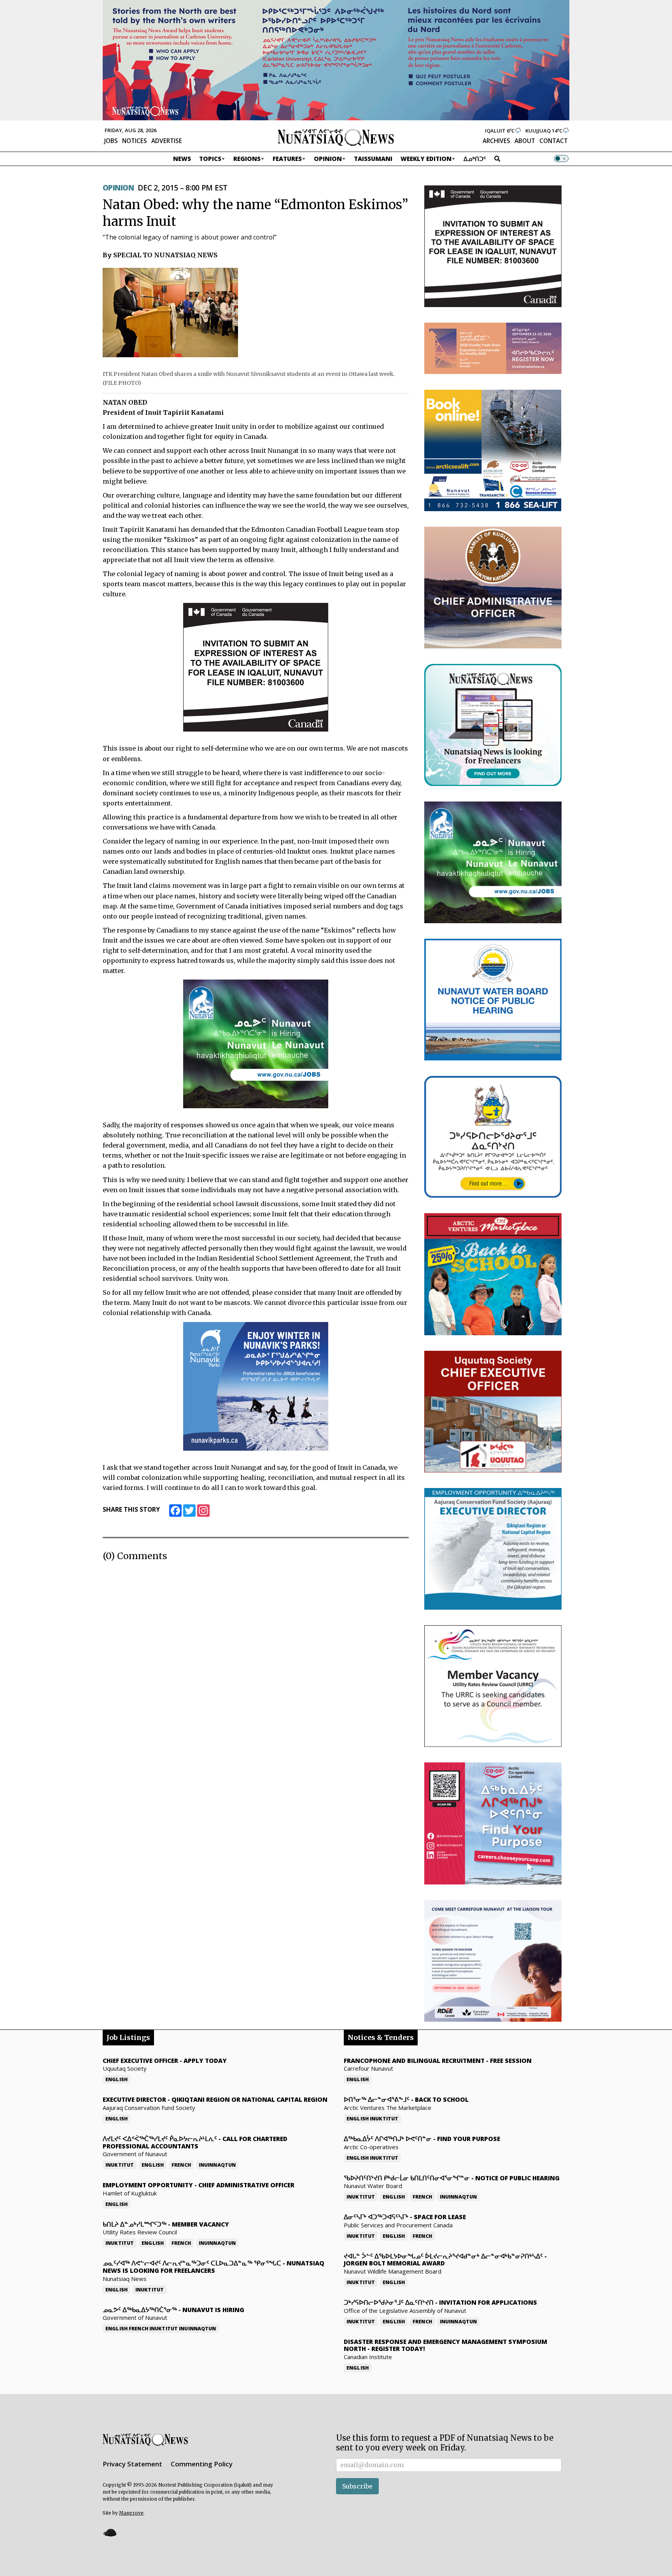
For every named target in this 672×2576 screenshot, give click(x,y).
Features (287, 159)
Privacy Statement (132, 2464)
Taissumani (373, 159)
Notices (135, 141)
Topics (210, 159)
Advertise (167, 141)
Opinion (328, 159)
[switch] (561, 159)
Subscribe (357, 2486)
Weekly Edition (426, 159)
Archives (496, 141)
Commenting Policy (202, 2464)
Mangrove (131, 2513)
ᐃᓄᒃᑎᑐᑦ (475, 159)
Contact (554, 141)
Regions (247, 159)
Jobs (111, 141)
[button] (110, 2533)
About (525, 141)
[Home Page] (336, 137)
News (182, 159)
